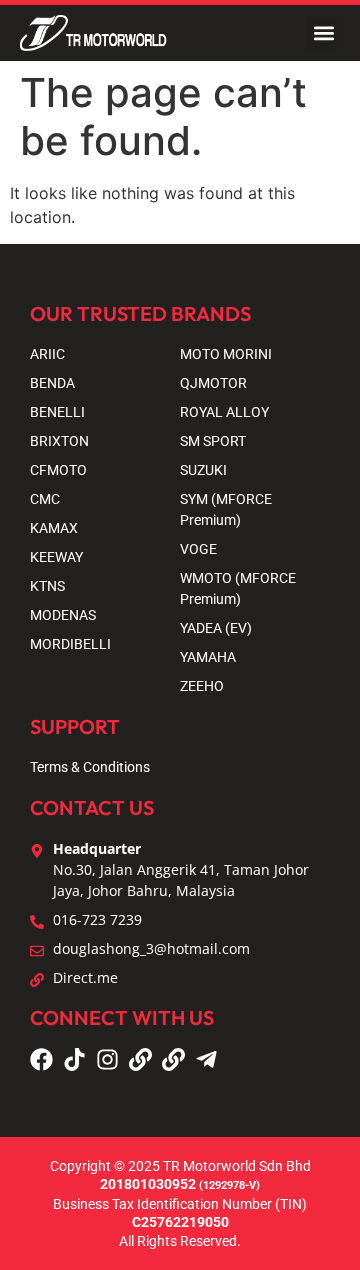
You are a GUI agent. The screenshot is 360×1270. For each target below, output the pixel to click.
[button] (323, 33)
